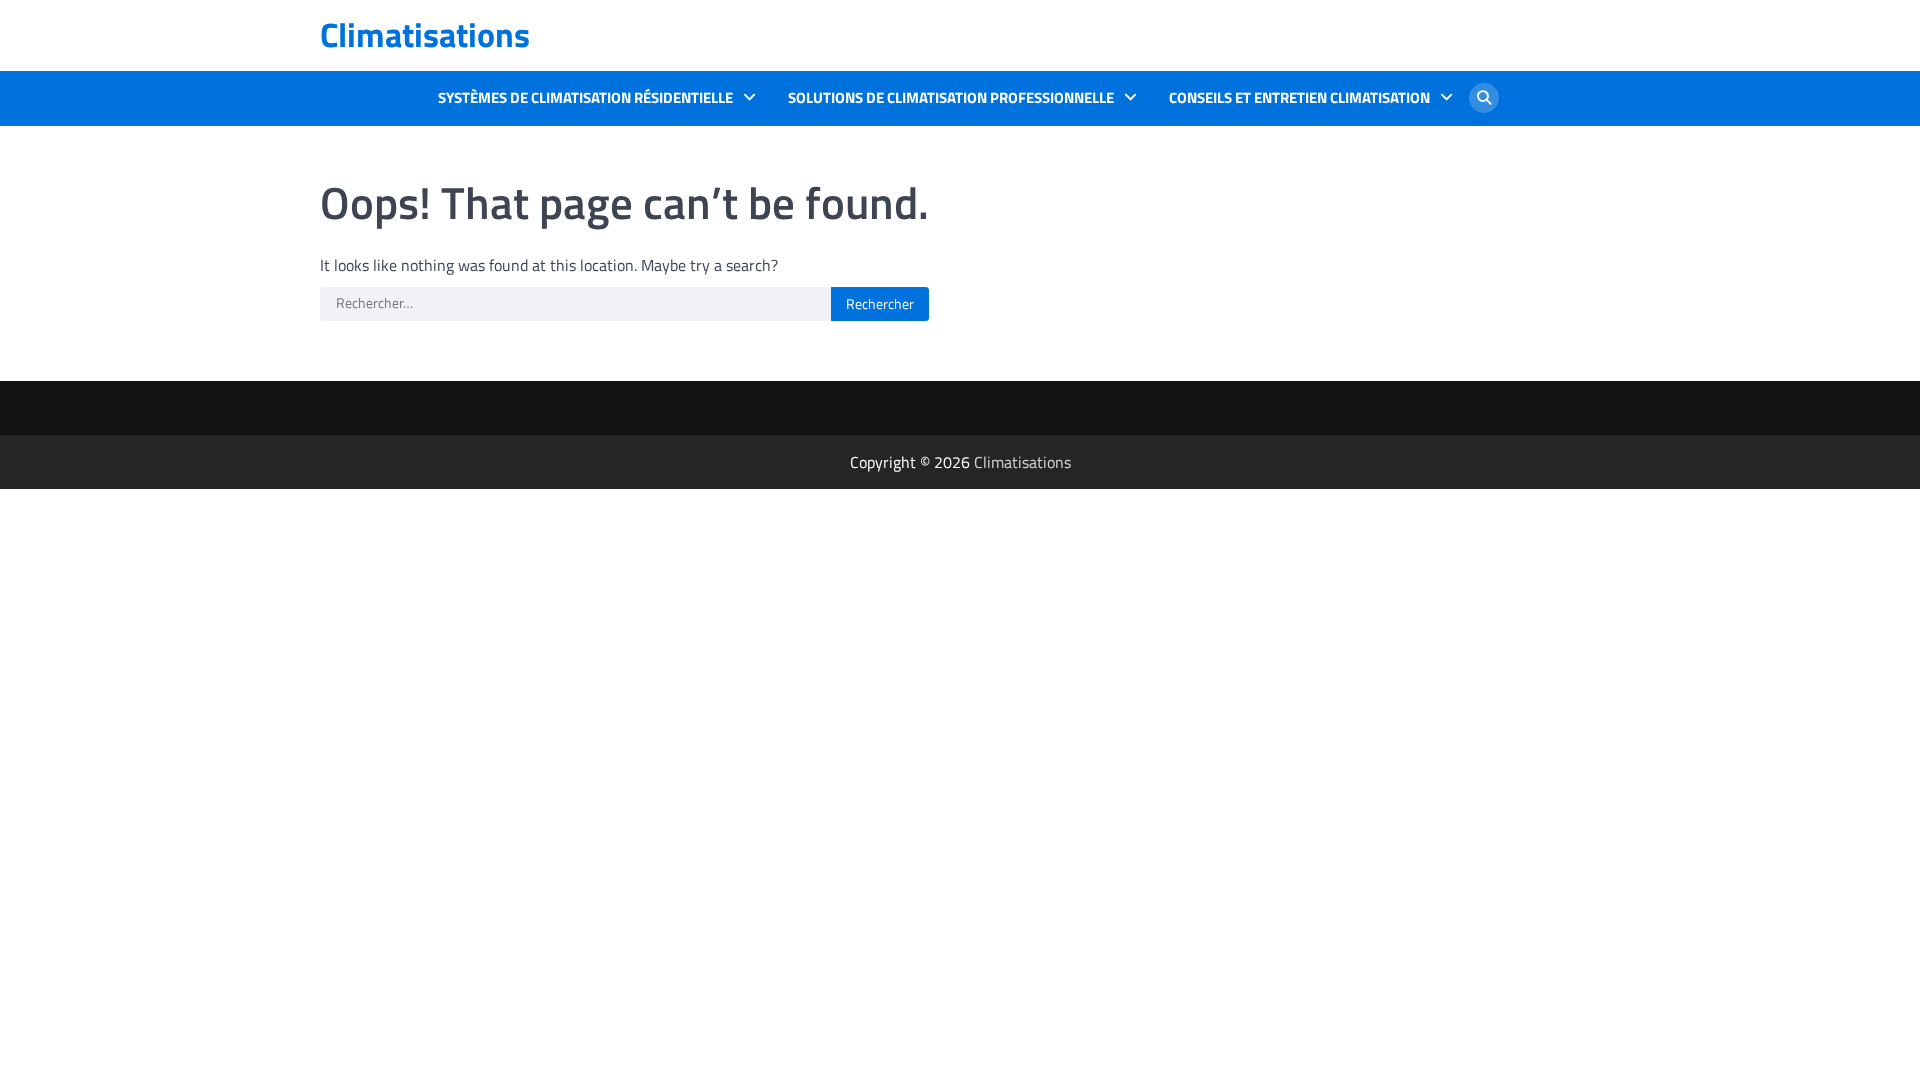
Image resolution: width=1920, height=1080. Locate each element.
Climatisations (425, 34)
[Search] (1484, 98)
